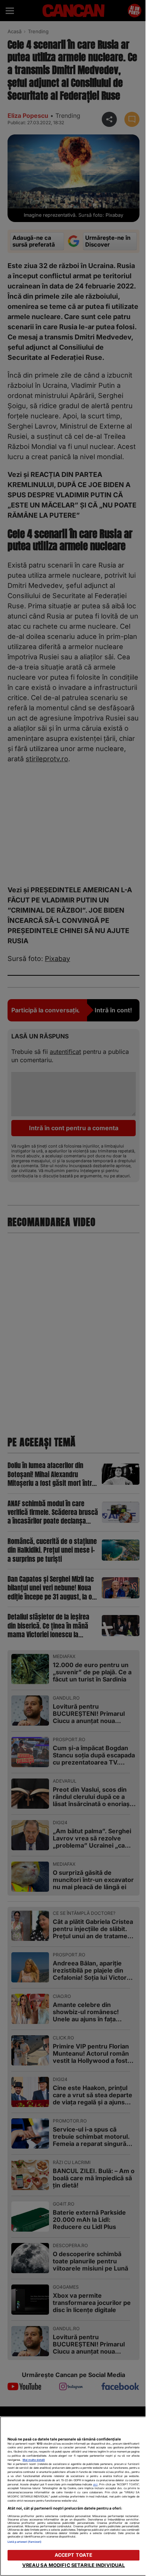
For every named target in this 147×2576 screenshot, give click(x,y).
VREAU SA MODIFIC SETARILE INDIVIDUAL (74, 2565)
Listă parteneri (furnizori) (24, 2542)
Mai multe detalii (34, 2460)
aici (95, 2484)
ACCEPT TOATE (74, 2555)
